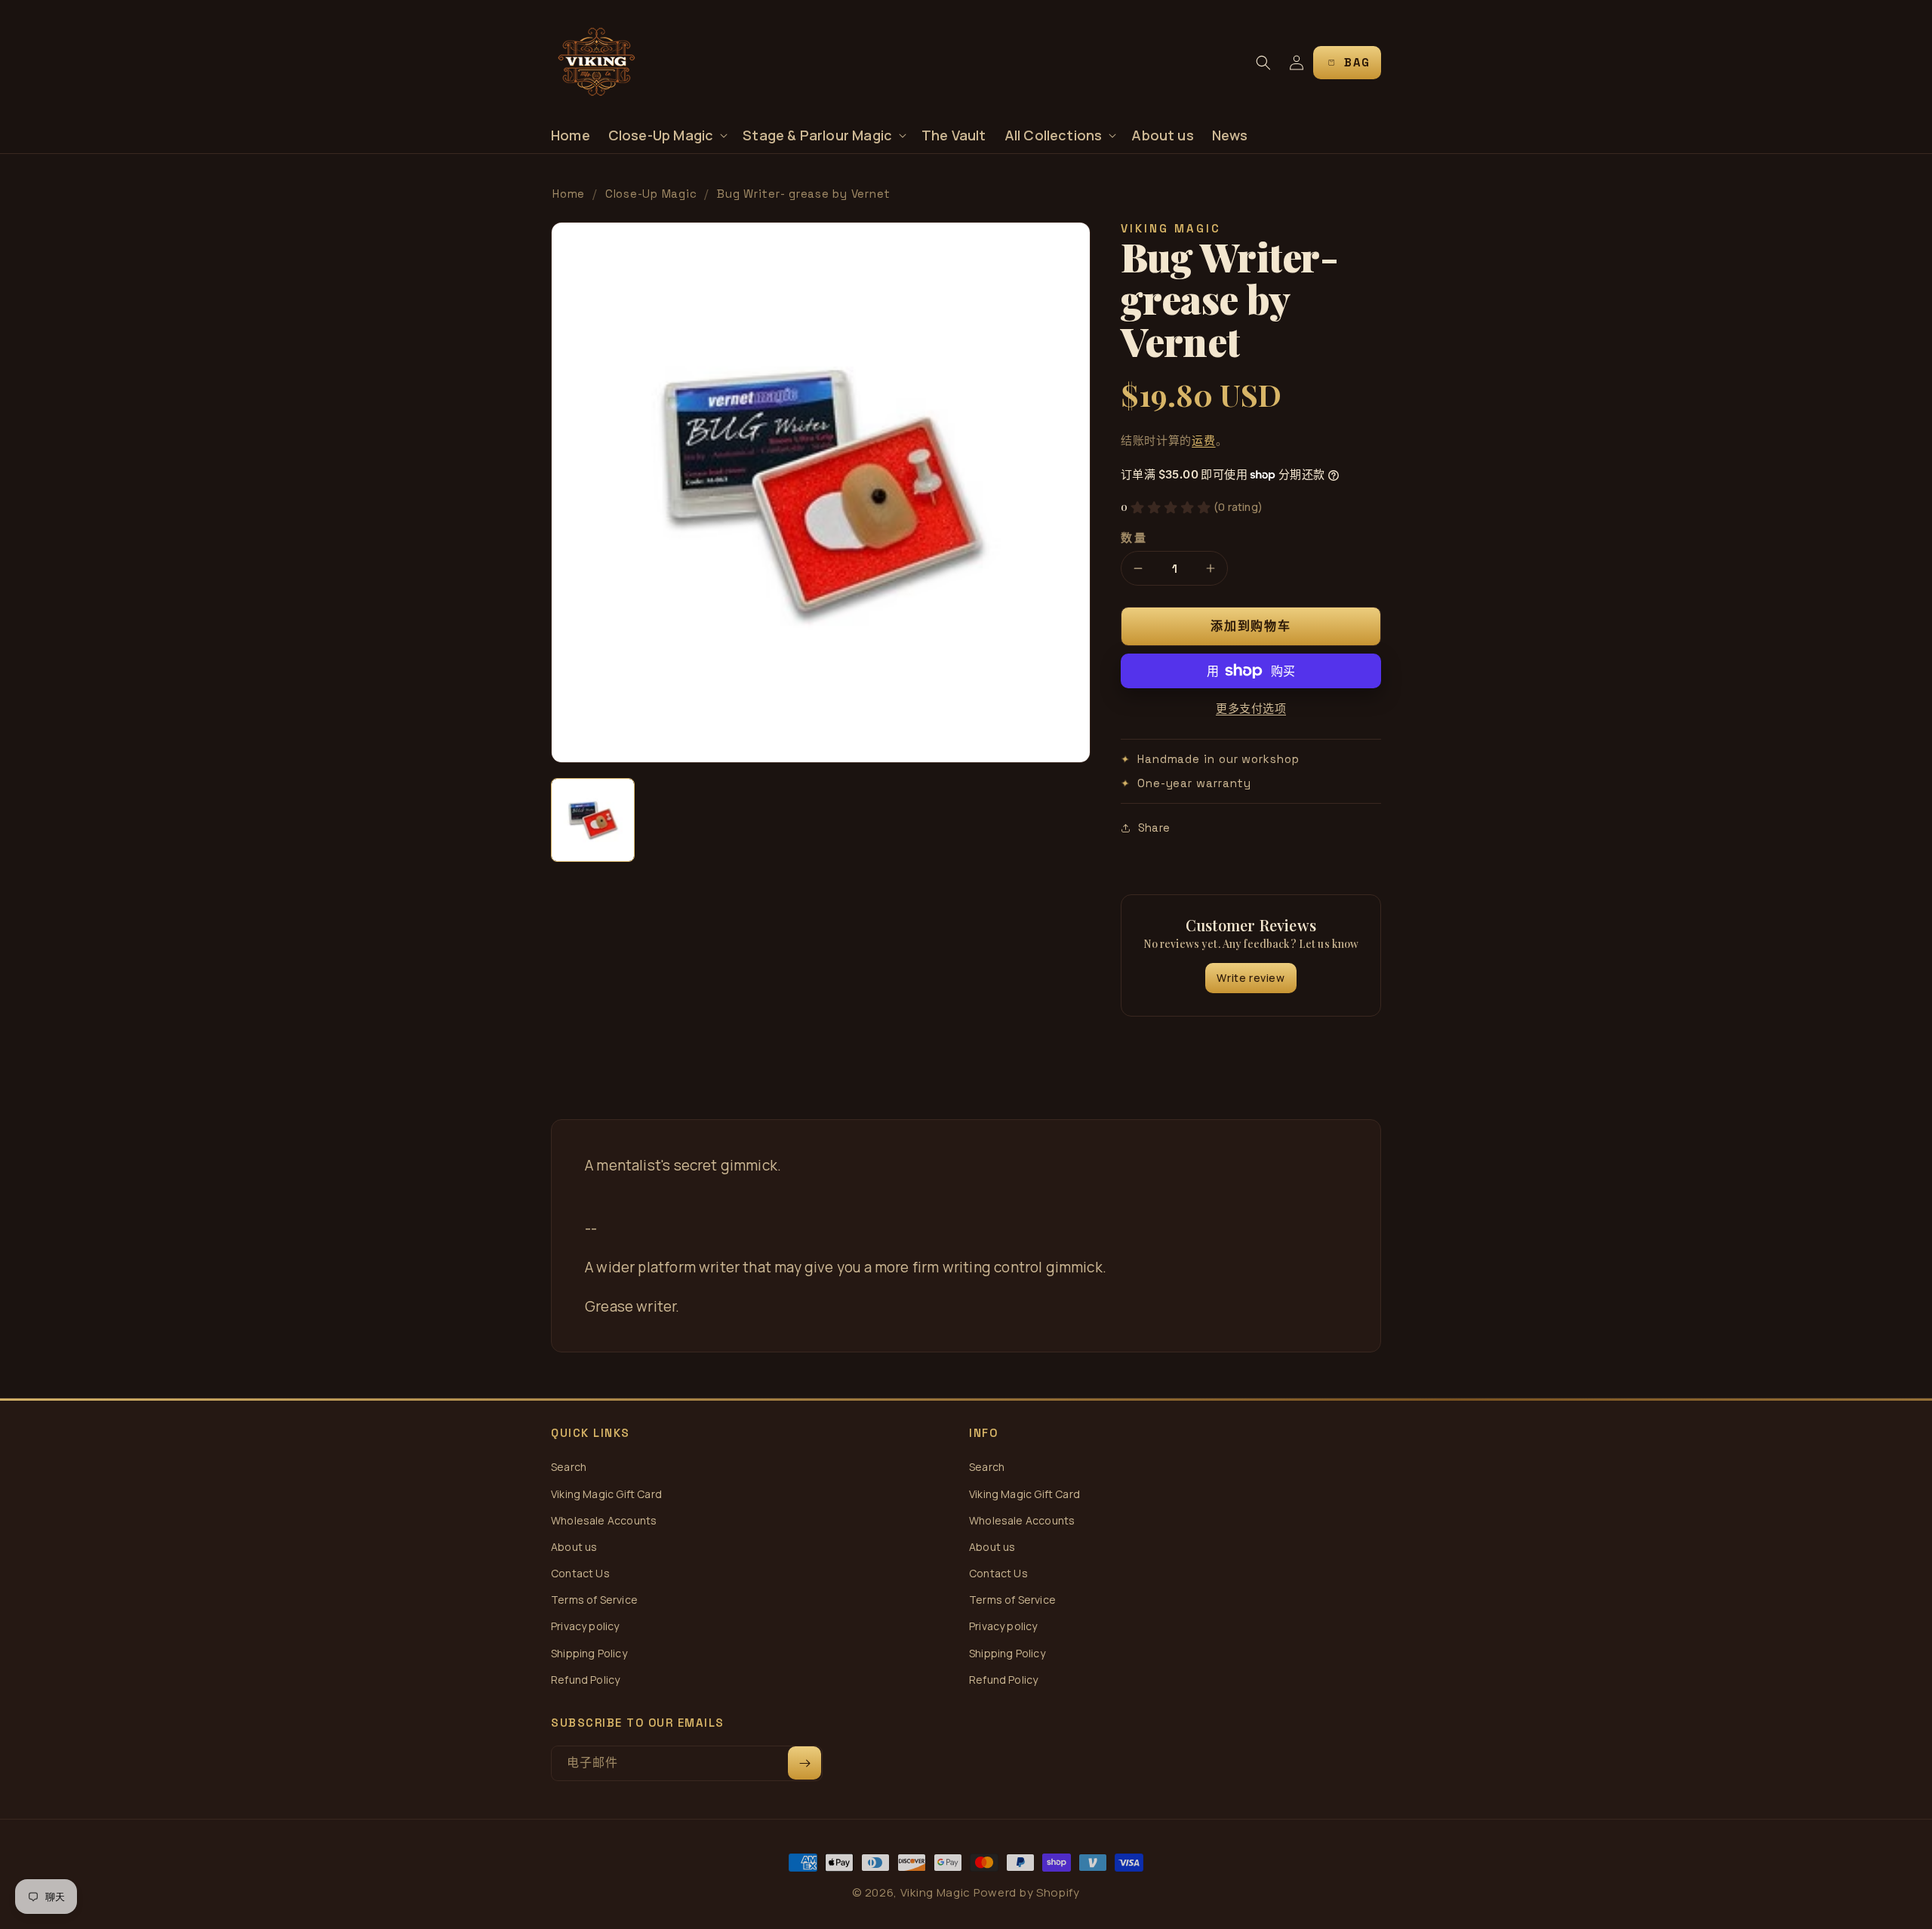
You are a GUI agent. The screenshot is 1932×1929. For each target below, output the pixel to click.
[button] (667, 135)
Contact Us (580, 1573)
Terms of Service (594, 1600)
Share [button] (1154, 828)
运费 (1203, 440)
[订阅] (804, 1763)
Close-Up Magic (651, 194)
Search (569, 1467)
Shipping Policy (589, 1653)
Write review (1251, 978)
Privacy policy (585, 1626)
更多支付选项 (1251, 708)
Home (569, 194)
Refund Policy (585, 1680)
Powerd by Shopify (1027, 1892)
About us (574, 1547)
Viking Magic (935, 1892)
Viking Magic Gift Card (606, 1494)
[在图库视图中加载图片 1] (593, 820)
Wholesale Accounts (604, 1520)
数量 (1134, 538)
